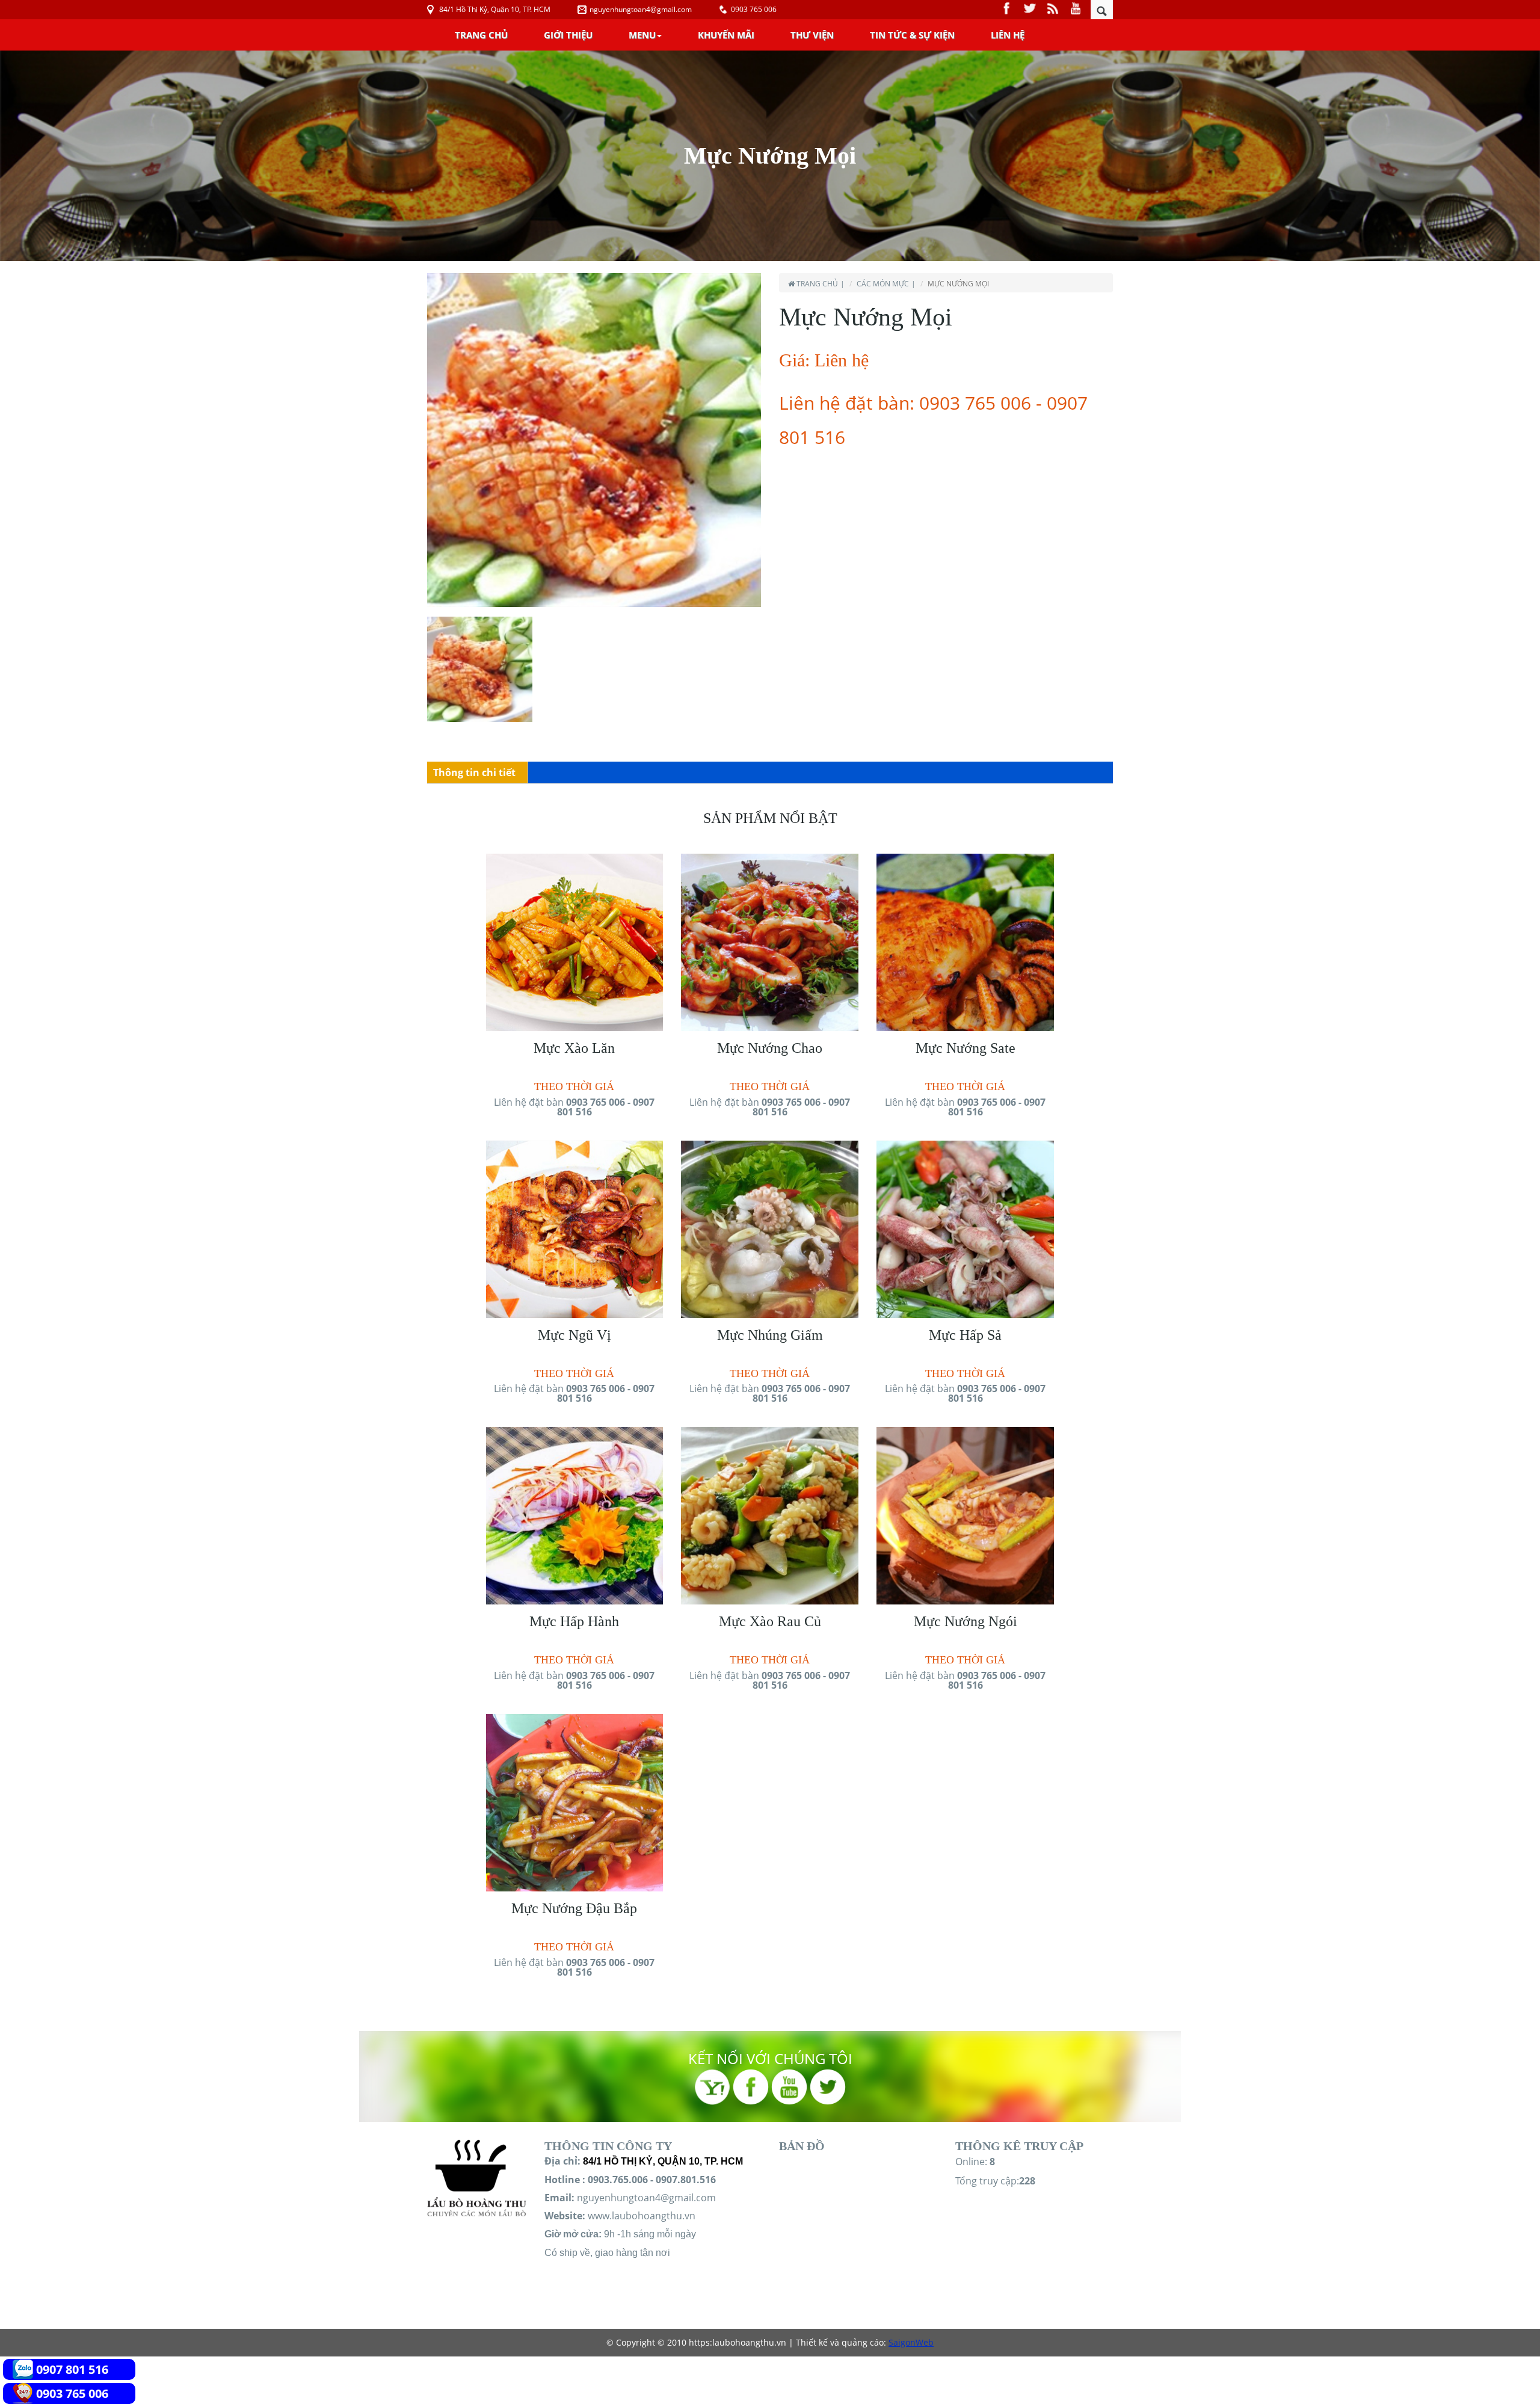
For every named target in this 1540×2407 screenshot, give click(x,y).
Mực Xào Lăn (574, 1048)
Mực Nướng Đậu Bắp (574, 1908)
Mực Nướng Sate (966, 1048)
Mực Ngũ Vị (574, 1335)
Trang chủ (481, 35)
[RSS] (1054, 8)
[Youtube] (1076, 8)
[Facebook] (1008, 8)
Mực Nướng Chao (770, 1048)
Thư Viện (812, 35)
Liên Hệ (1008, 35)
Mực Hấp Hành (574, 1621)
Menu (642, 35)
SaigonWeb (911, 2342)
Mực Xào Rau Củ (770, 1621)
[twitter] (1031, 8)
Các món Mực (883, 284)
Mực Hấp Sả (965, 1335)
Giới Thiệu (568, 35)
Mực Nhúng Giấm (770, 1335)
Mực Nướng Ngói (966, 1621)
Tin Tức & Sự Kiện (912, 35)
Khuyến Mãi (726, 35)
